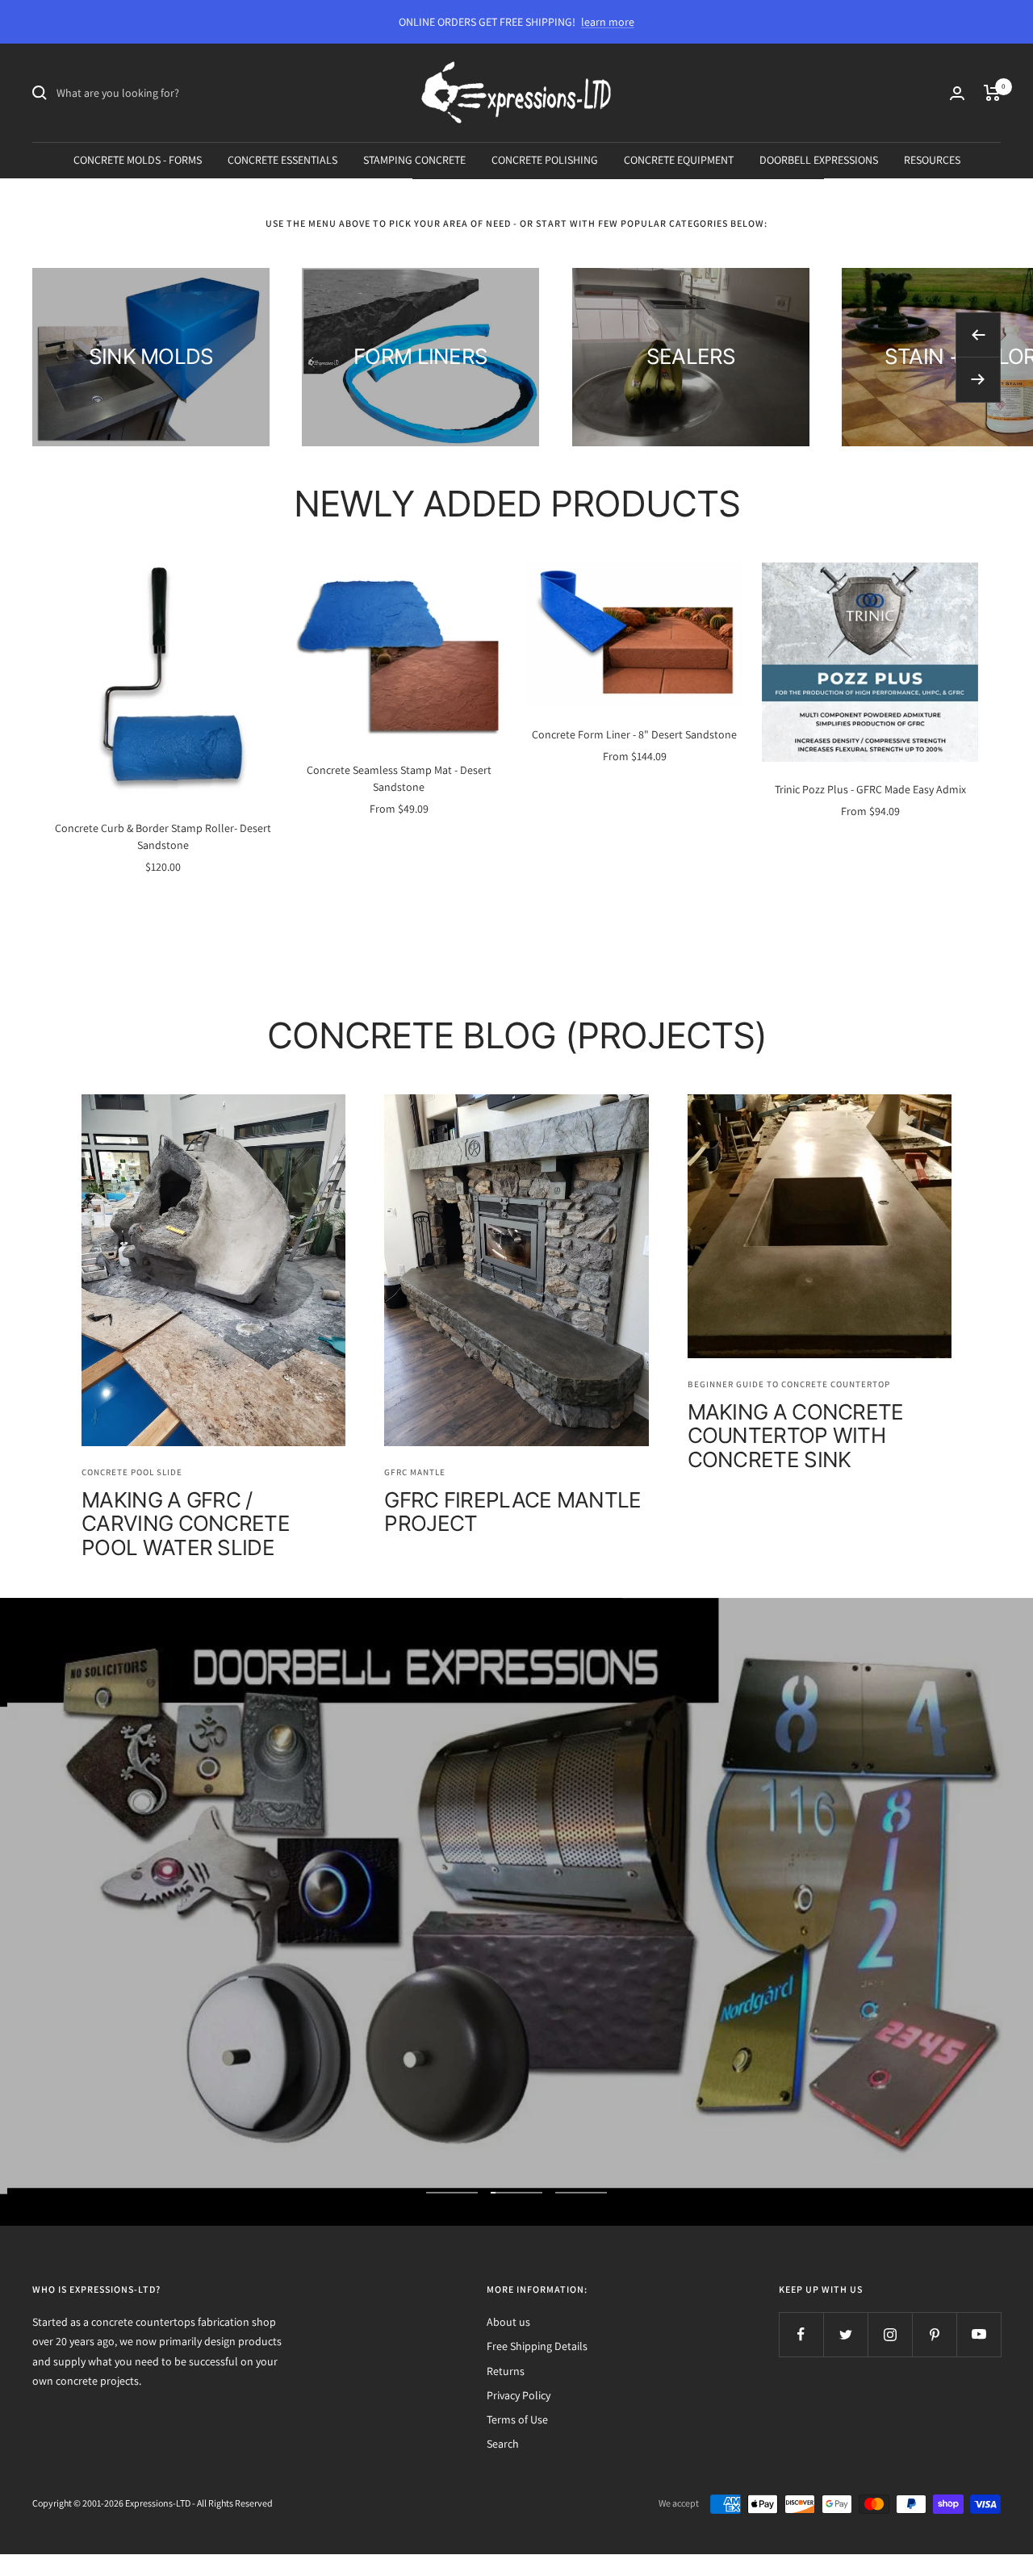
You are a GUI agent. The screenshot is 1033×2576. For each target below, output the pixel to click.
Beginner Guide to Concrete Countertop (789, 1384)
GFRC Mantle (415, 1472)
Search (503, 2444)
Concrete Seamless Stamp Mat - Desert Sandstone (399, 778)
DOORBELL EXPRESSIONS (819, 160)
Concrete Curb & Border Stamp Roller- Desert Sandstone (163, 836)
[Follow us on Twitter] (845, 2334)
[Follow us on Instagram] (890, 2334)
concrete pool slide (132, 1472)
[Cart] (992, 93)
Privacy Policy (519, 2395)
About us (508, 2322)
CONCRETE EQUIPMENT (679, 160)
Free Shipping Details (537, 2346)
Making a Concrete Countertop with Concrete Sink (796, 1436)
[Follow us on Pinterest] (934, 2334)
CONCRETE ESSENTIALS (282, 160)
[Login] (957, 93)
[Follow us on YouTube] (979, 2334)
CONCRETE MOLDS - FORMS (138, 160)
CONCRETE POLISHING (545, 160)
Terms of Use (517, 2419)
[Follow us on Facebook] (801, 2334)
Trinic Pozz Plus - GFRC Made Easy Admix (870, 789)
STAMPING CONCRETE (414, 160)
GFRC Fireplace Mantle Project (512, 1512)
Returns (506, 2371)
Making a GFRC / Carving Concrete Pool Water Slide (186, 1524)
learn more (608, 22)
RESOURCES (932, 160)
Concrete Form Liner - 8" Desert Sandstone (634, 734)
